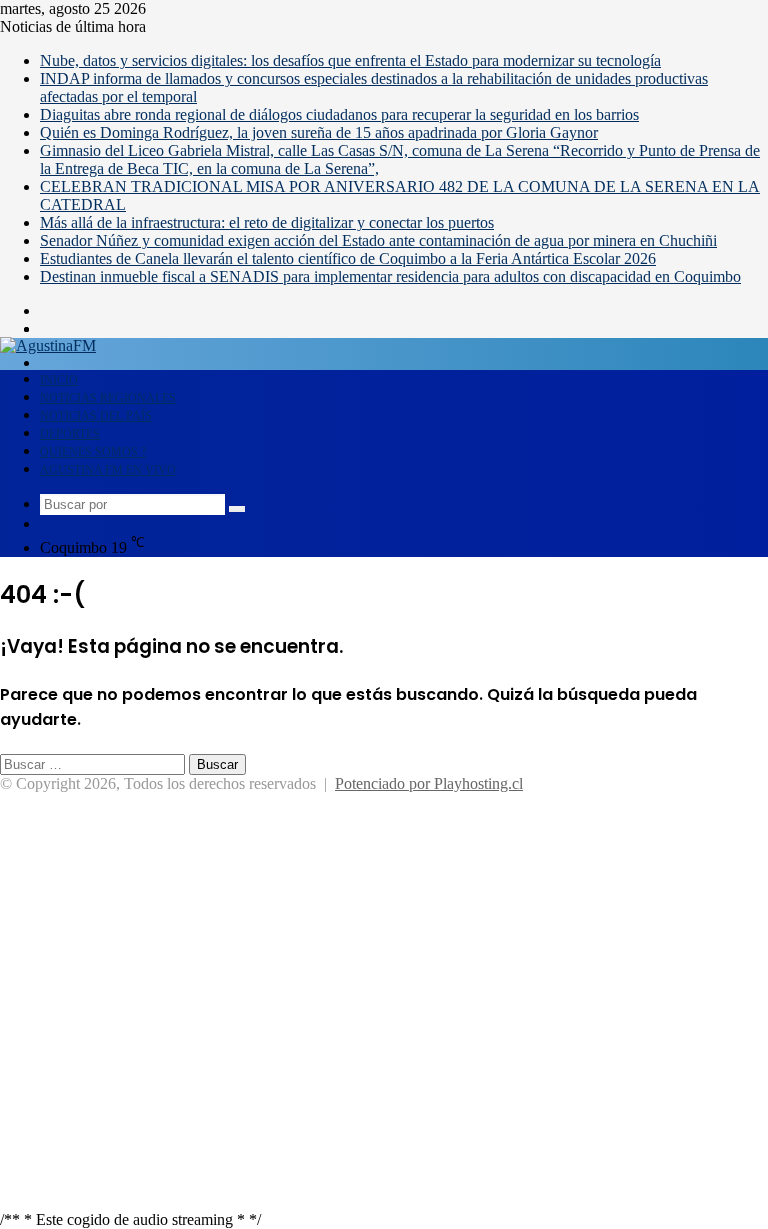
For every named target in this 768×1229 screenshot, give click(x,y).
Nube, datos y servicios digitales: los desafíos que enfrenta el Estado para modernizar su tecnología (350, 60)
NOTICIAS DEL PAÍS (96, 416)
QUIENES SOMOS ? (93, 452)
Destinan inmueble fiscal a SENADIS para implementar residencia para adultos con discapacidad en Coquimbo (390, 276)
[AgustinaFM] (48, 345)
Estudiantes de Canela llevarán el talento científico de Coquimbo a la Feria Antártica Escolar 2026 (348, 258)
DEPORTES (70, 434)
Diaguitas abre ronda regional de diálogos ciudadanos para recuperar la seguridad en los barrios (339, 114)
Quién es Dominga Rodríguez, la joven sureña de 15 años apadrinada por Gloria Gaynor (319, 132)
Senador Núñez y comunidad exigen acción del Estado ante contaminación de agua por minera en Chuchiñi (378, 240)
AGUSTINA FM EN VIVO (108, 470)
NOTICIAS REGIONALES (108, 398)
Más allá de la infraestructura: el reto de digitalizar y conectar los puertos (267, 222)
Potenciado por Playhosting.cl (429, 783)
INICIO (59, 380)
